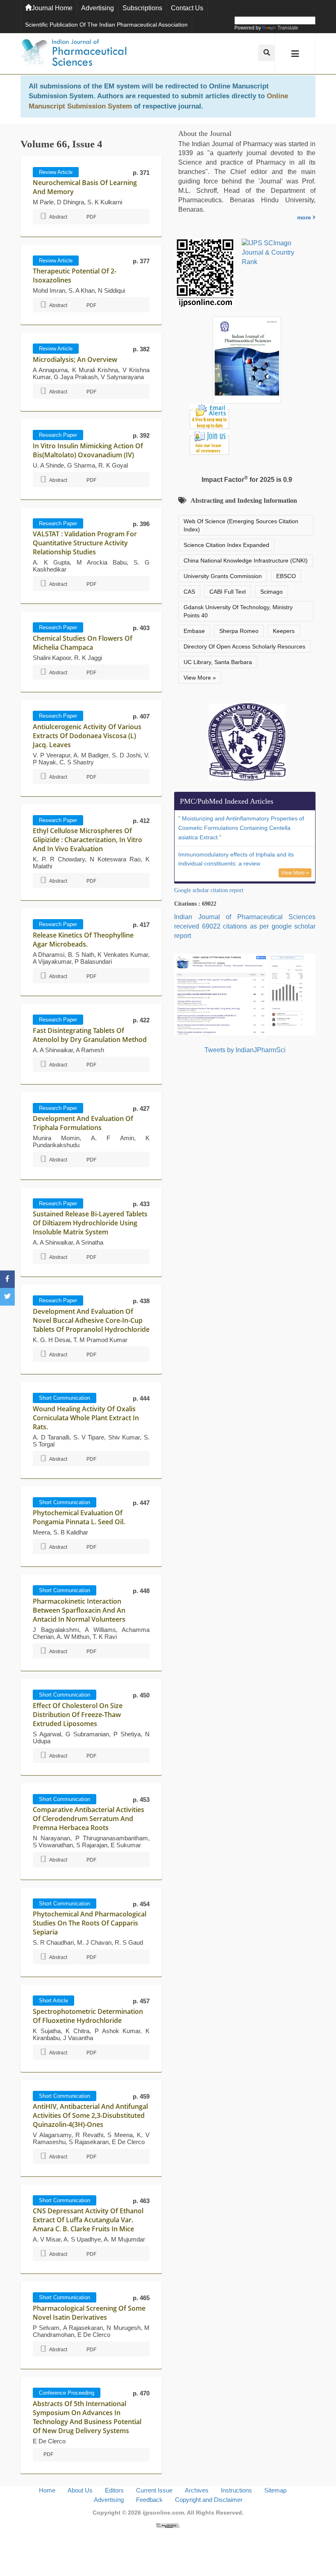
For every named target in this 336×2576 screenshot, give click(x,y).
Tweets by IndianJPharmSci (245, 1050)
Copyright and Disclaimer (209, 2500)
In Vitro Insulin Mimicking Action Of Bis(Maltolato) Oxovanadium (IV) (88, 450)
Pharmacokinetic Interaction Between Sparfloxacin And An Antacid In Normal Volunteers (79, 1610)
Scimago (271, 592)
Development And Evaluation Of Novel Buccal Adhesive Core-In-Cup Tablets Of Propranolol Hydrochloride (91, 1320)
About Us (80, 2490)
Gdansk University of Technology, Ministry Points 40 (238, 611)
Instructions (236, 2490)
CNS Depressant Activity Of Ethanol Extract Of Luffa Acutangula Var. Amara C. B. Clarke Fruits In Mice (88, 2220)
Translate (288, 28)
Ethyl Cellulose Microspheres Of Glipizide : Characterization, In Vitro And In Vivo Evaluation (87, 840)
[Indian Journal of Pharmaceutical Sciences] (74, 54)
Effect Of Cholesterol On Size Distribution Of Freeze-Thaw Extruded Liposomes (78, 1715)
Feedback (149, 2500)
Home (47, 2490)
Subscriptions (142, 8)
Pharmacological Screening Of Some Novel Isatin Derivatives (89, 2313)
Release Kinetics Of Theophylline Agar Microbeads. (83, 940)
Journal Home (52, 8)
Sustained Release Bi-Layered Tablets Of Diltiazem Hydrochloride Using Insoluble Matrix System (90, 1223)
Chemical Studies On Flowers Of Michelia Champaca (83, 643)
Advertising (98, 8)
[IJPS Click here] (245, 994)
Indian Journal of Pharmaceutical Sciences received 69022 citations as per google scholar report (245, 926)
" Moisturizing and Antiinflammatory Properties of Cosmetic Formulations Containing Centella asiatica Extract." (241, 828)
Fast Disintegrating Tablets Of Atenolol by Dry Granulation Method (90, 1035)
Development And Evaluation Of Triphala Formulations (83, 1123)
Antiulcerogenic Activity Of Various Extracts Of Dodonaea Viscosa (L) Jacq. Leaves (87, 736)
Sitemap (275, 2490)
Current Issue (154, 2490)
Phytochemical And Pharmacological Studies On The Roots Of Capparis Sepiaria (90, 1923)
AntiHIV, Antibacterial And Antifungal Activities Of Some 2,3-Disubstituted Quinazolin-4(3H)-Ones (90, 2115)
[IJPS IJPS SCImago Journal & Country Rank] (275, 253)
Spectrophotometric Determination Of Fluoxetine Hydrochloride (88, 2016)
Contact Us (187, 8)
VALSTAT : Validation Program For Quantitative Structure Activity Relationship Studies (85, 543)
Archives (197, 2490)
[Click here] (168, 2525)
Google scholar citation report (209, 890)
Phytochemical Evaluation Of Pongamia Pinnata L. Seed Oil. (79, 1517)
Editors (114, 2490)
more (305, 217)
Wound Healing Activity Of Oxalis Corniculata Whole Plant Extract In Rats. (86, 1418)
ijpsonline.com (163, 2513)
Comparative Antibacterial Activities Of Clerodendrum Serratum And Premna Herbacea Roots (89, 1819)
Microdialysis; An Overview (75, 359)
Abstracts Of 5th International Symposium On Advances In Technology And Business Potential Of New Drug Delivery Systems (87, 2417)
